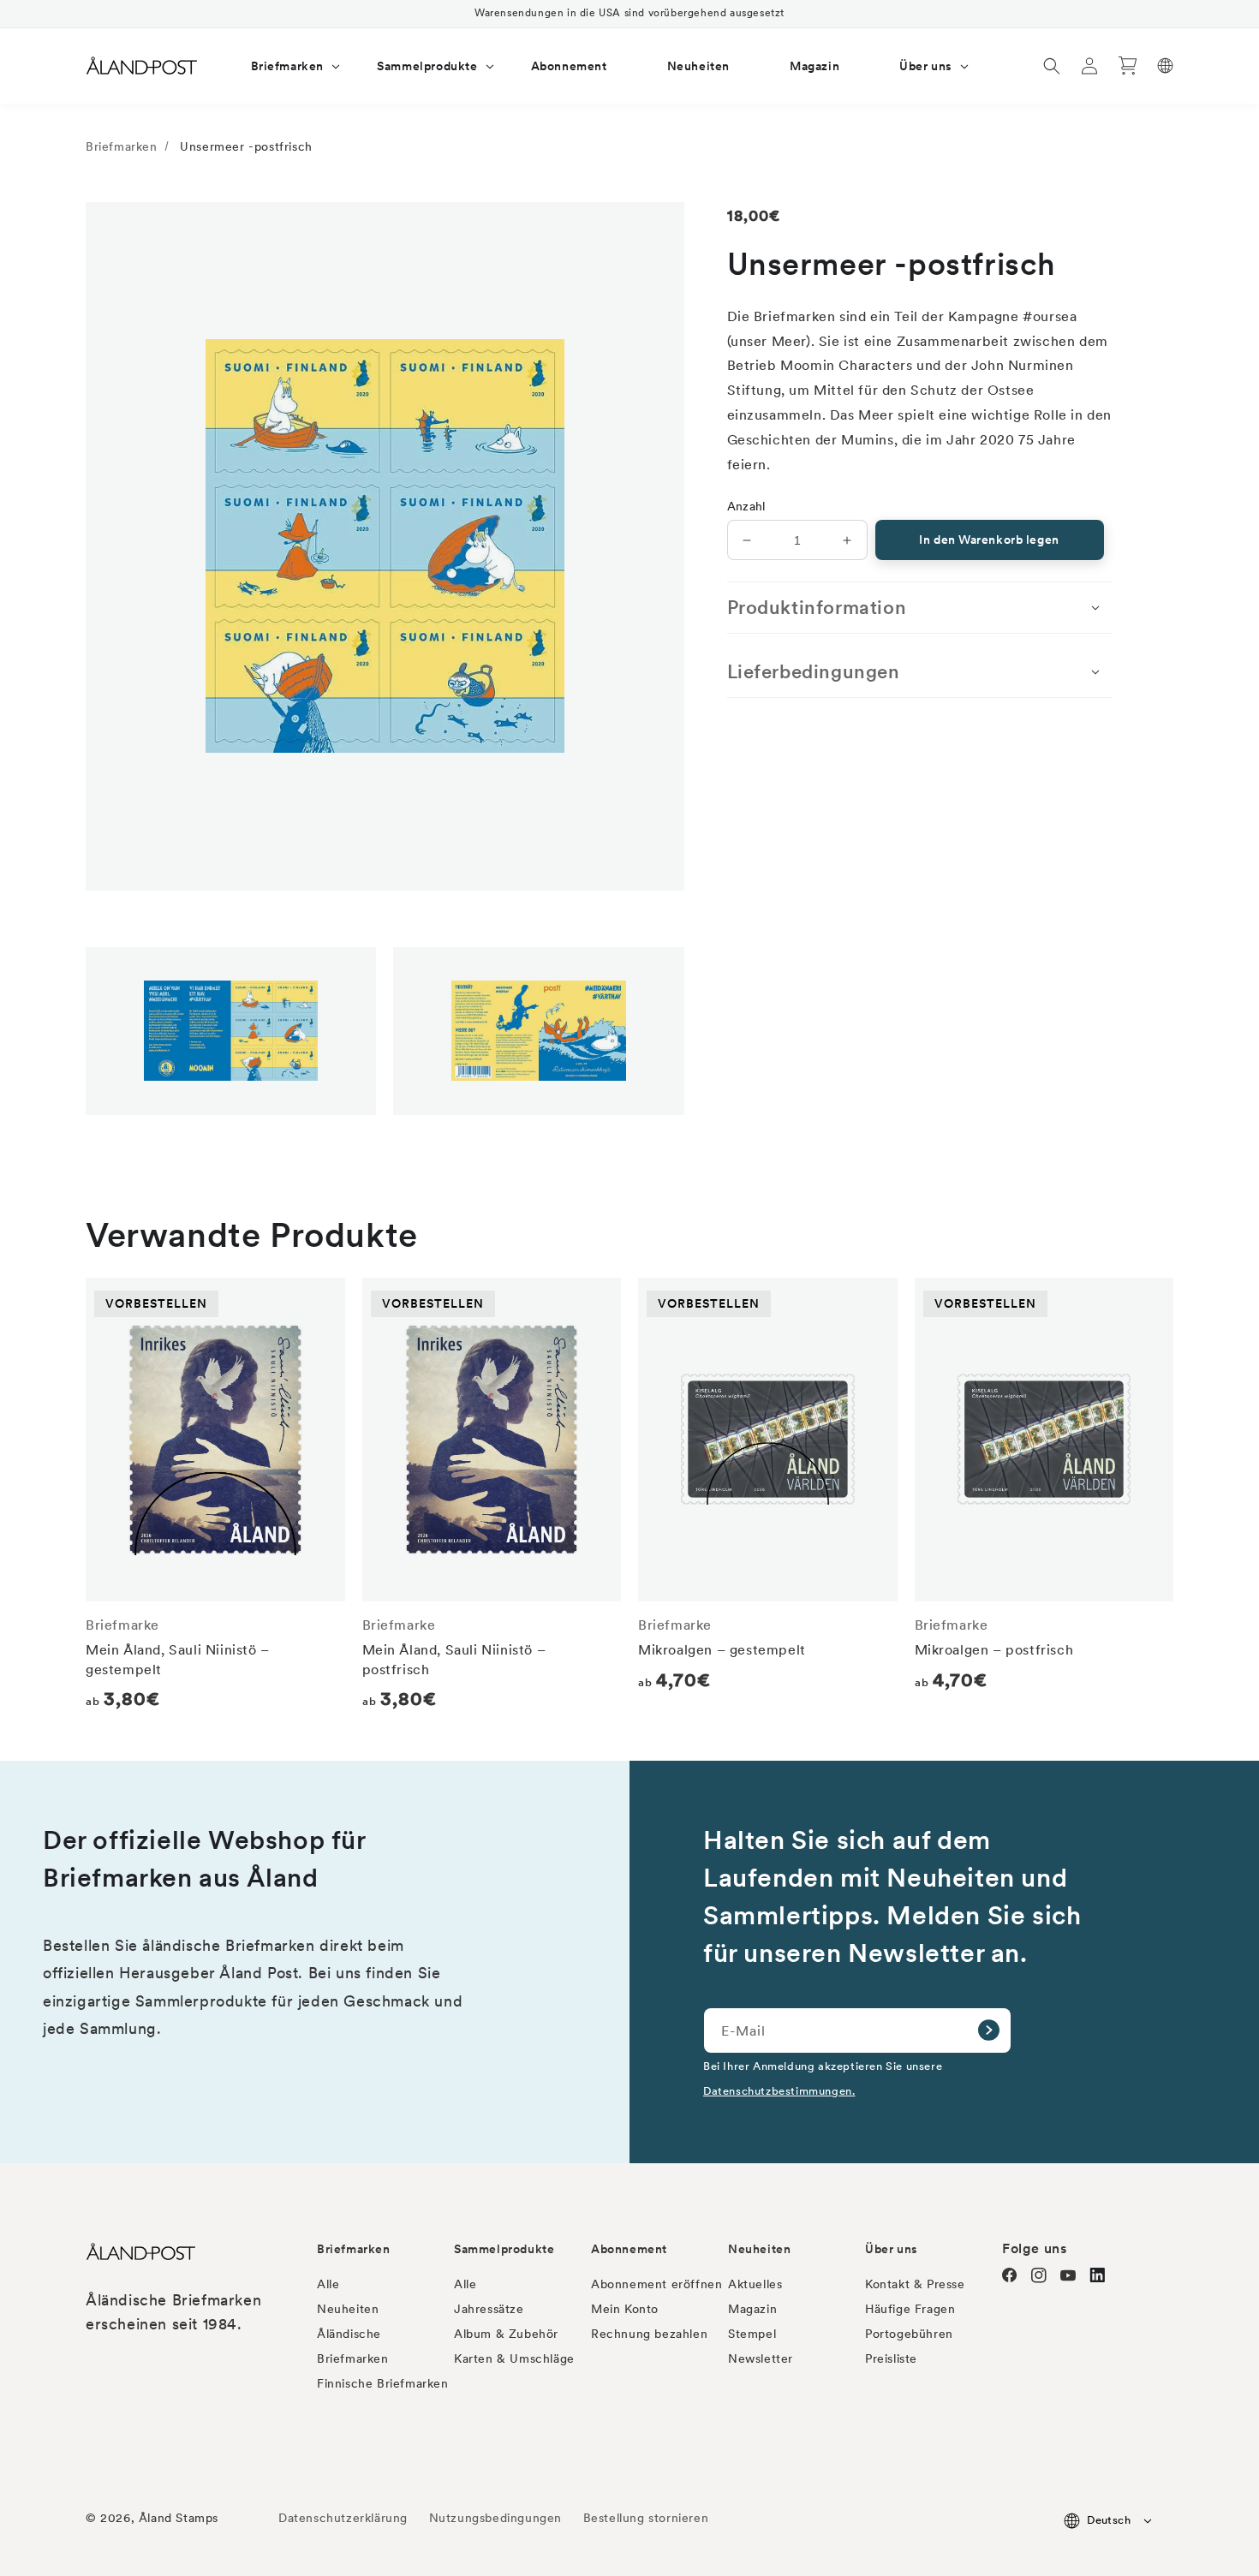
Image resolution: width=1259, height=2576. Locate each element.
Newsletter (761, 2358)
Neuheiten (348, 2309)
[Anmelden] (988, 2030)
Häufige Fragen (910, 2309)
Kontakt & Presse (915, 2284)
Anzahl (746, 506)
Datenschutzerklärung (343, 2518)
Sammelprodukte (504, 2249)
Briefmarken (122, 146)
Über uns (892, 2249)
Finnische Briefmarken (383, 2383)
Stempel (752, 2334)
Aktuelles (755, 2284)
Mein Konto (625, 2309)
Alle (328, 2284)
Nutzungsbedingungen (495, 2518)
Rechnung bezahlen (649, 2334)
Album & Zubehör (506, 2334)
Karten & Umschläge (514, 2358)
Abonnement (629, 2249)
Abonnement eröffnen (656, 2284)
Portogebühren (909, 2334)
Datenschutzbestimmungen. (779, 2090)
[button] (284, 66)
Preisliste (891, 2358)
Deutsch (1109, 2520)
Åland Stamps (179, 2518)
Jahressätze (489, 2309)
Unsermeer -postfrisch (246, 146)
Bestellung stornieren (646, 2518)
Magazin (752, 2309)
